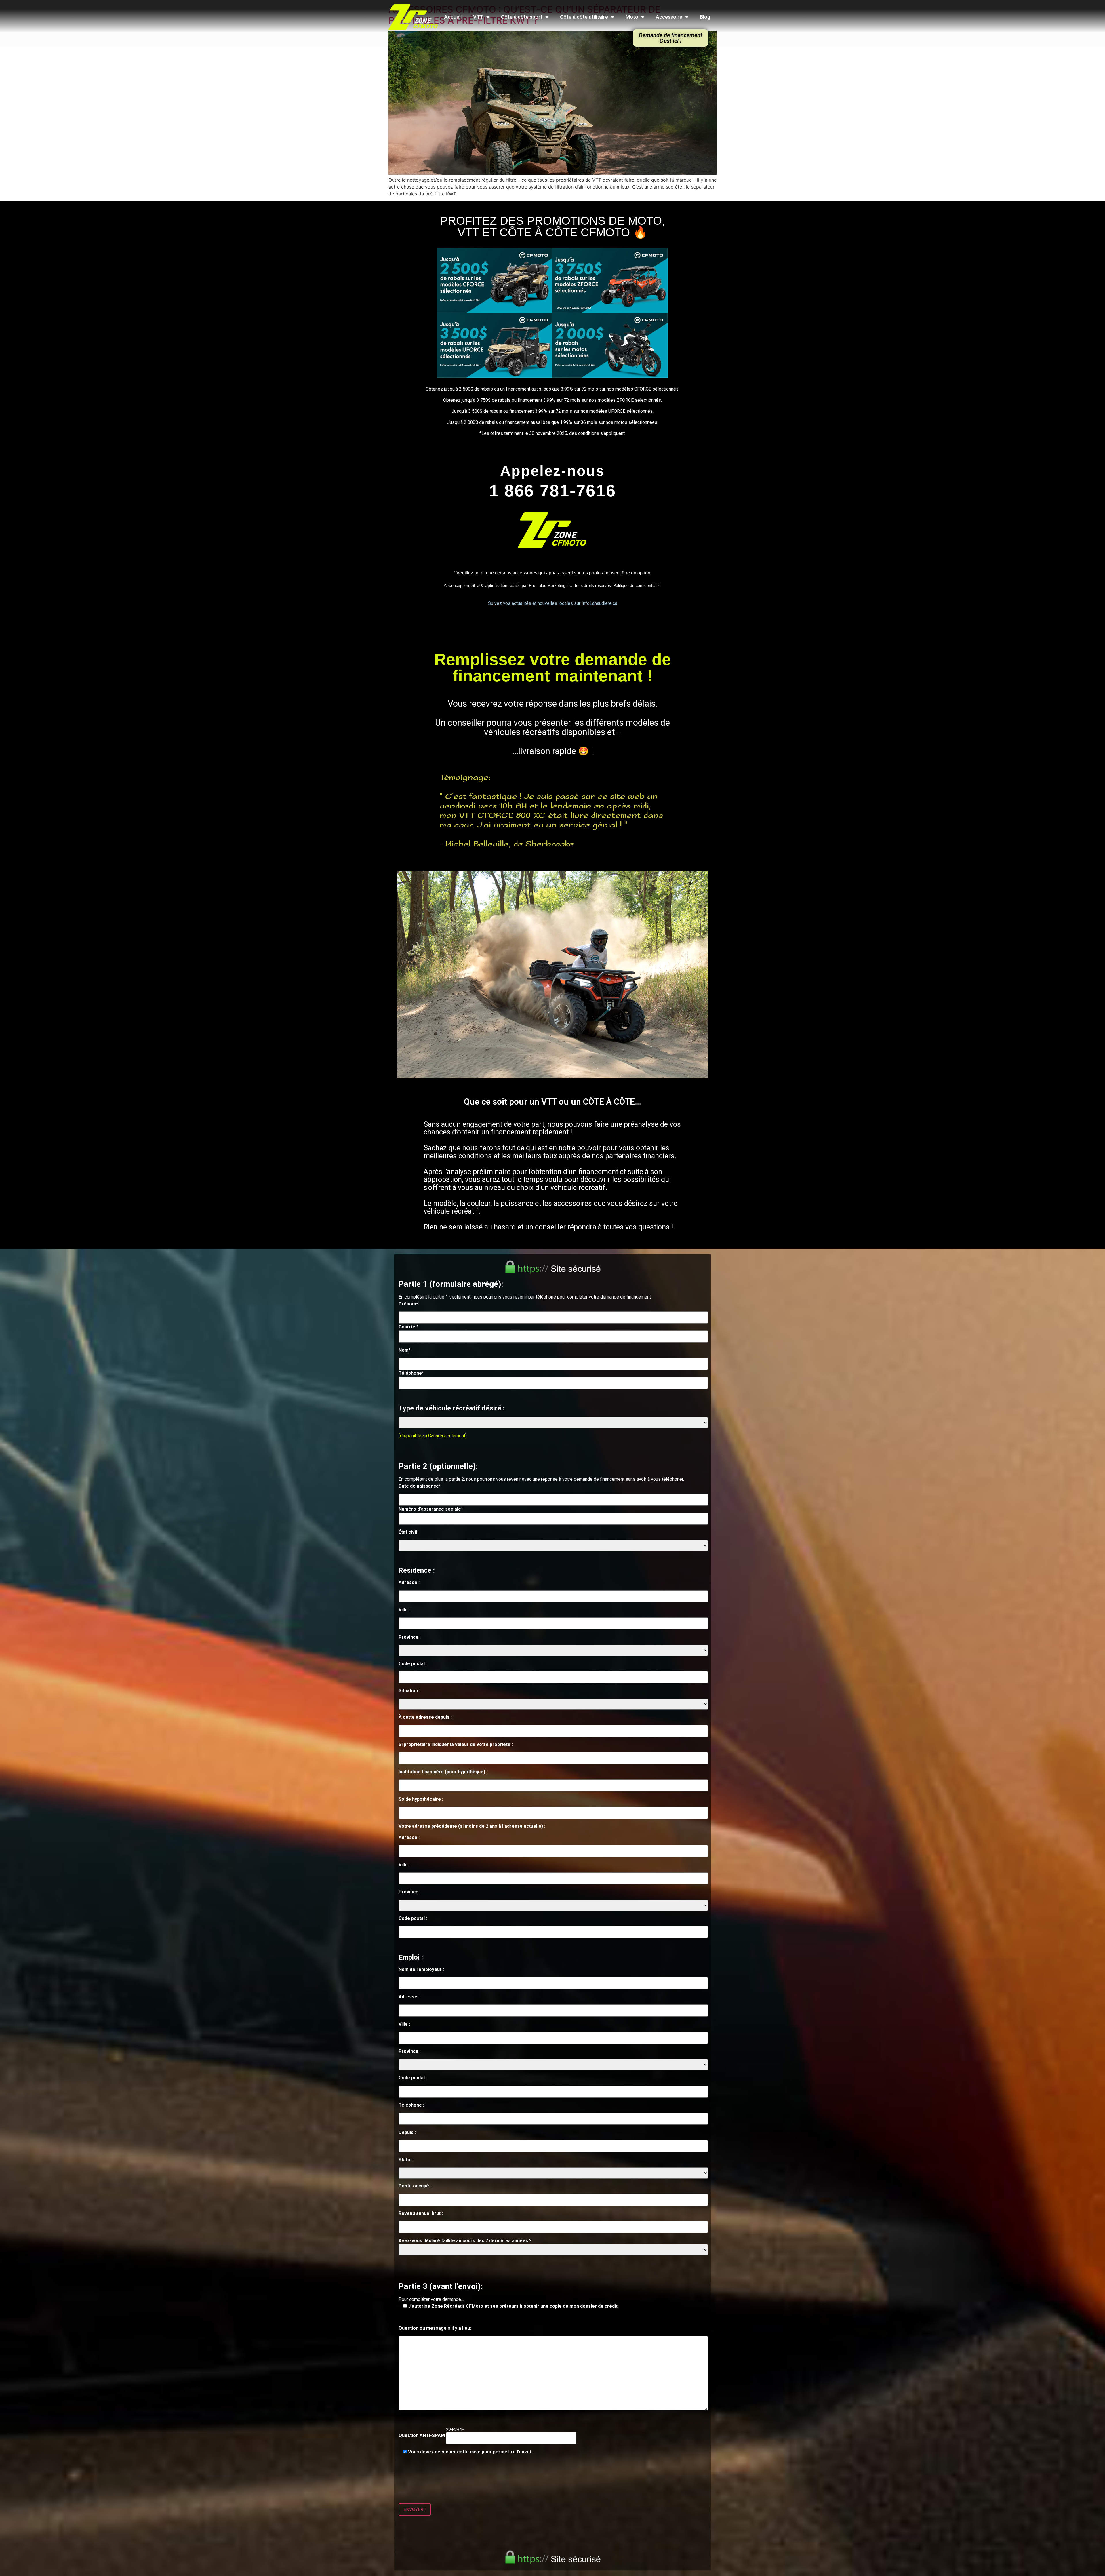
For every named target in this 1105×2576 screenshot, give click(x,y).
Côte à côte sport (522, 17)
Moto (632, 17)
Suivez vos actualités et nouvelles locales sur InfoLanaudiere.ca (553, 603)
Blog (705, 17)
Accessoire (669, 17)
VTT (478, 17)
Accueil (453, 17)
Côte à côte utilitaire (584, 17)
